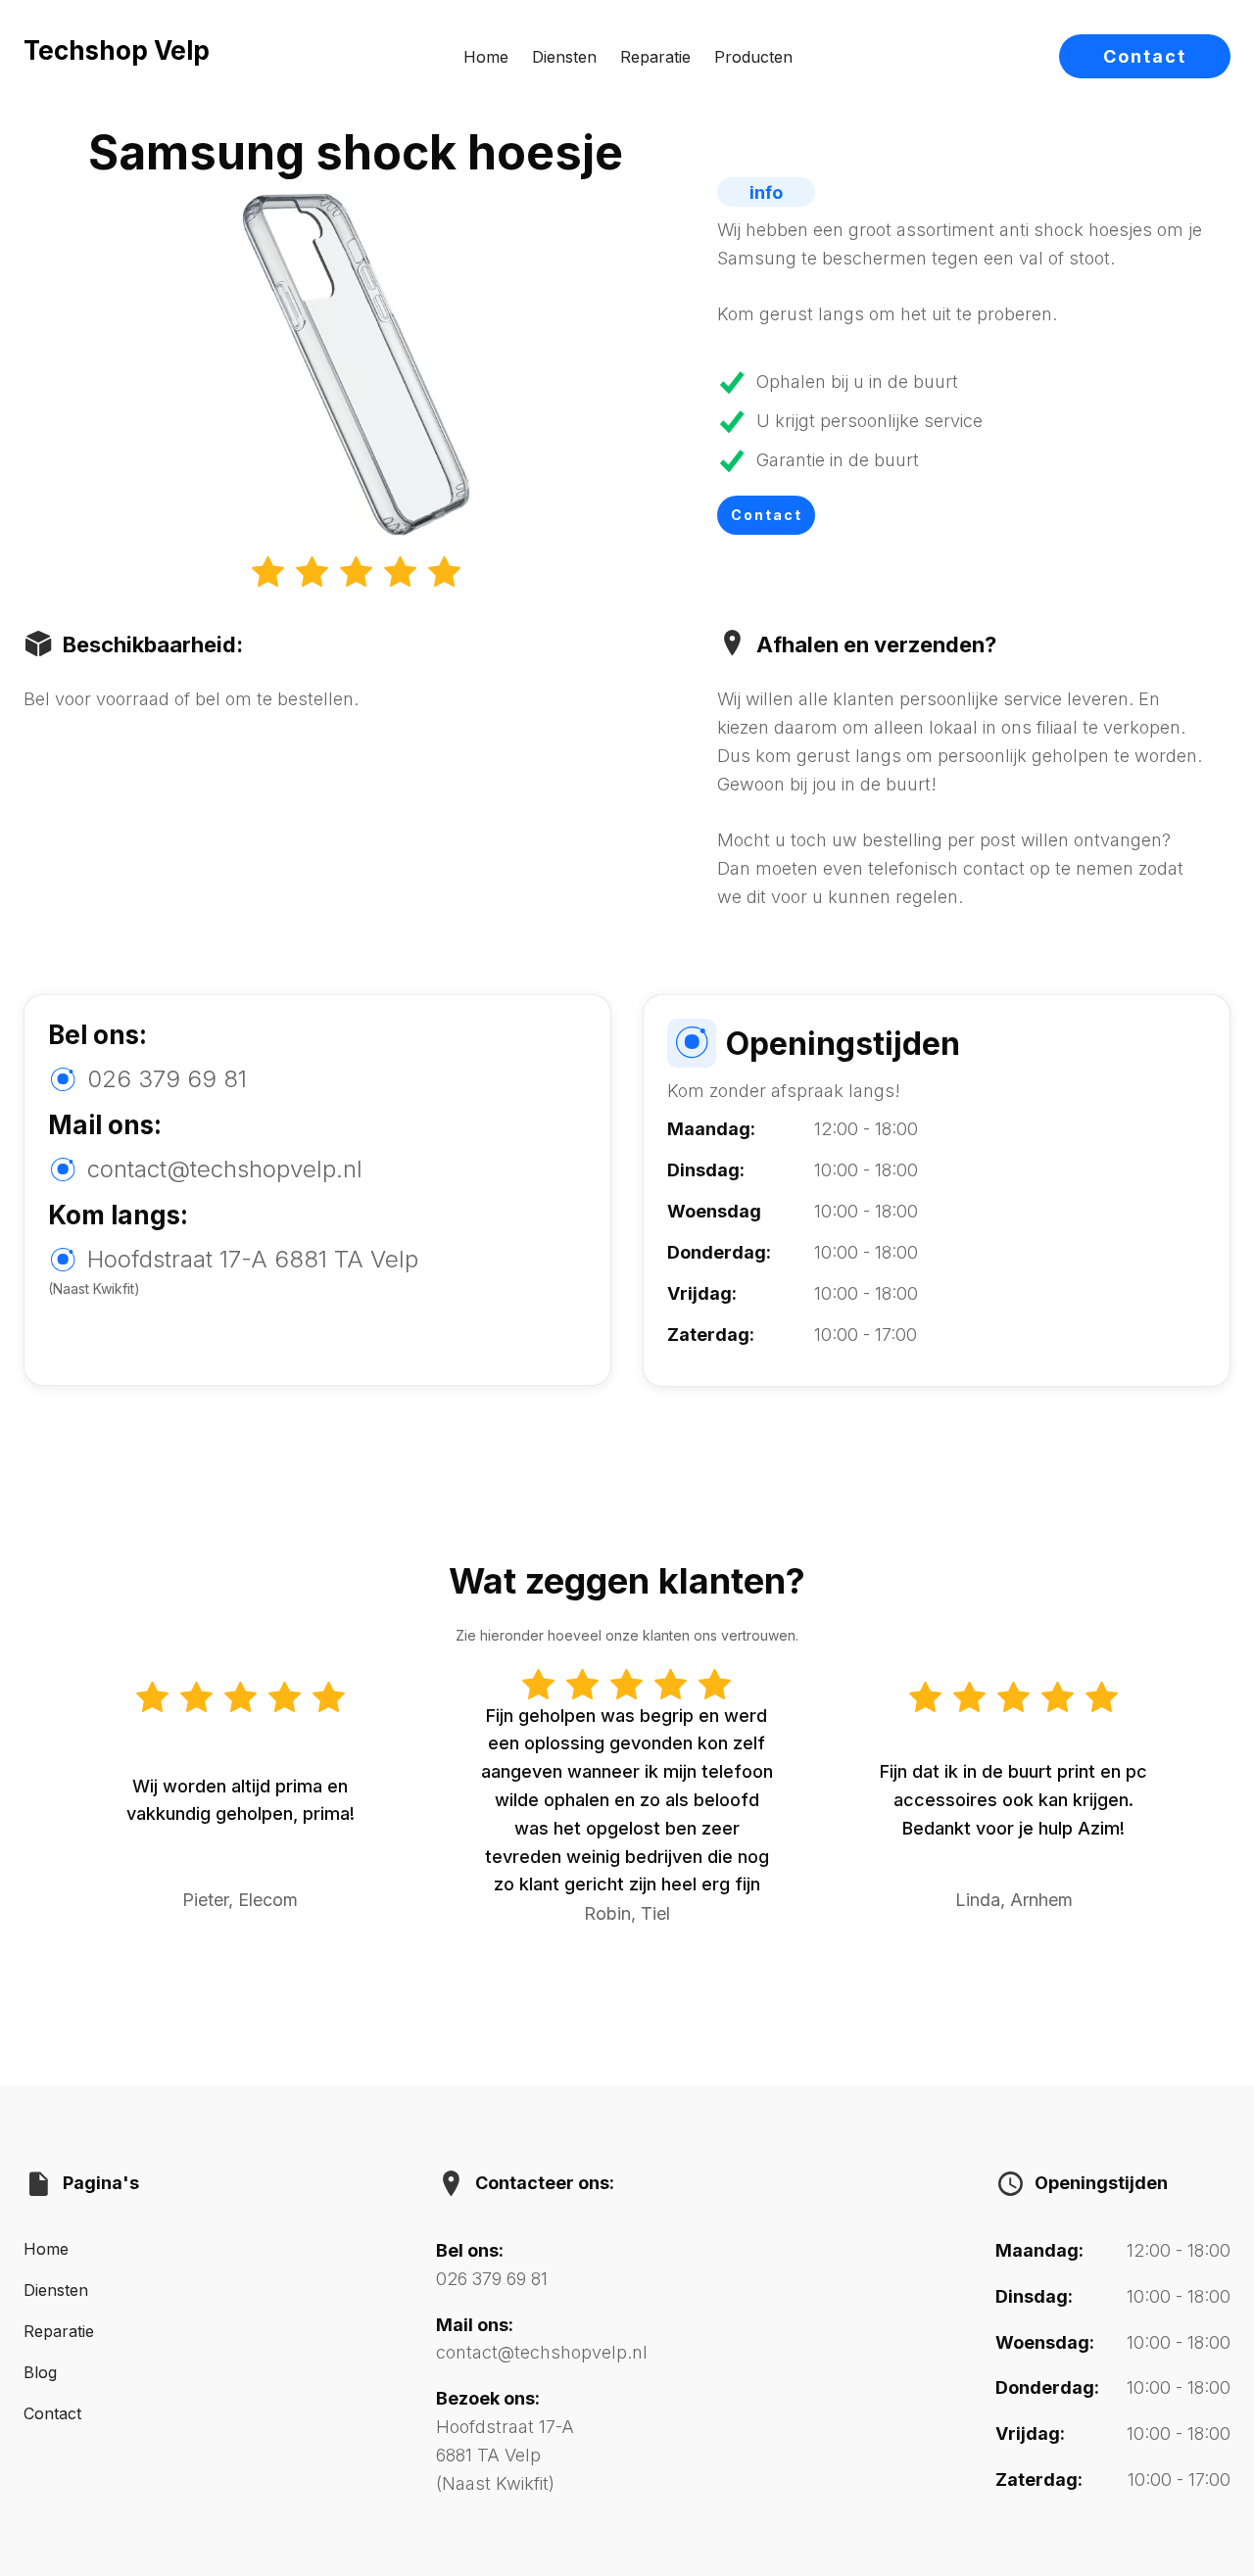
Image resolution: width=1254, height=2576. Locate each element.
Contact (1145, 56)
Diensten (564, 57)
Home (486, 57)
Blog (40, 2372)
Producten (753, 57)
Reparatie (655, 57)
